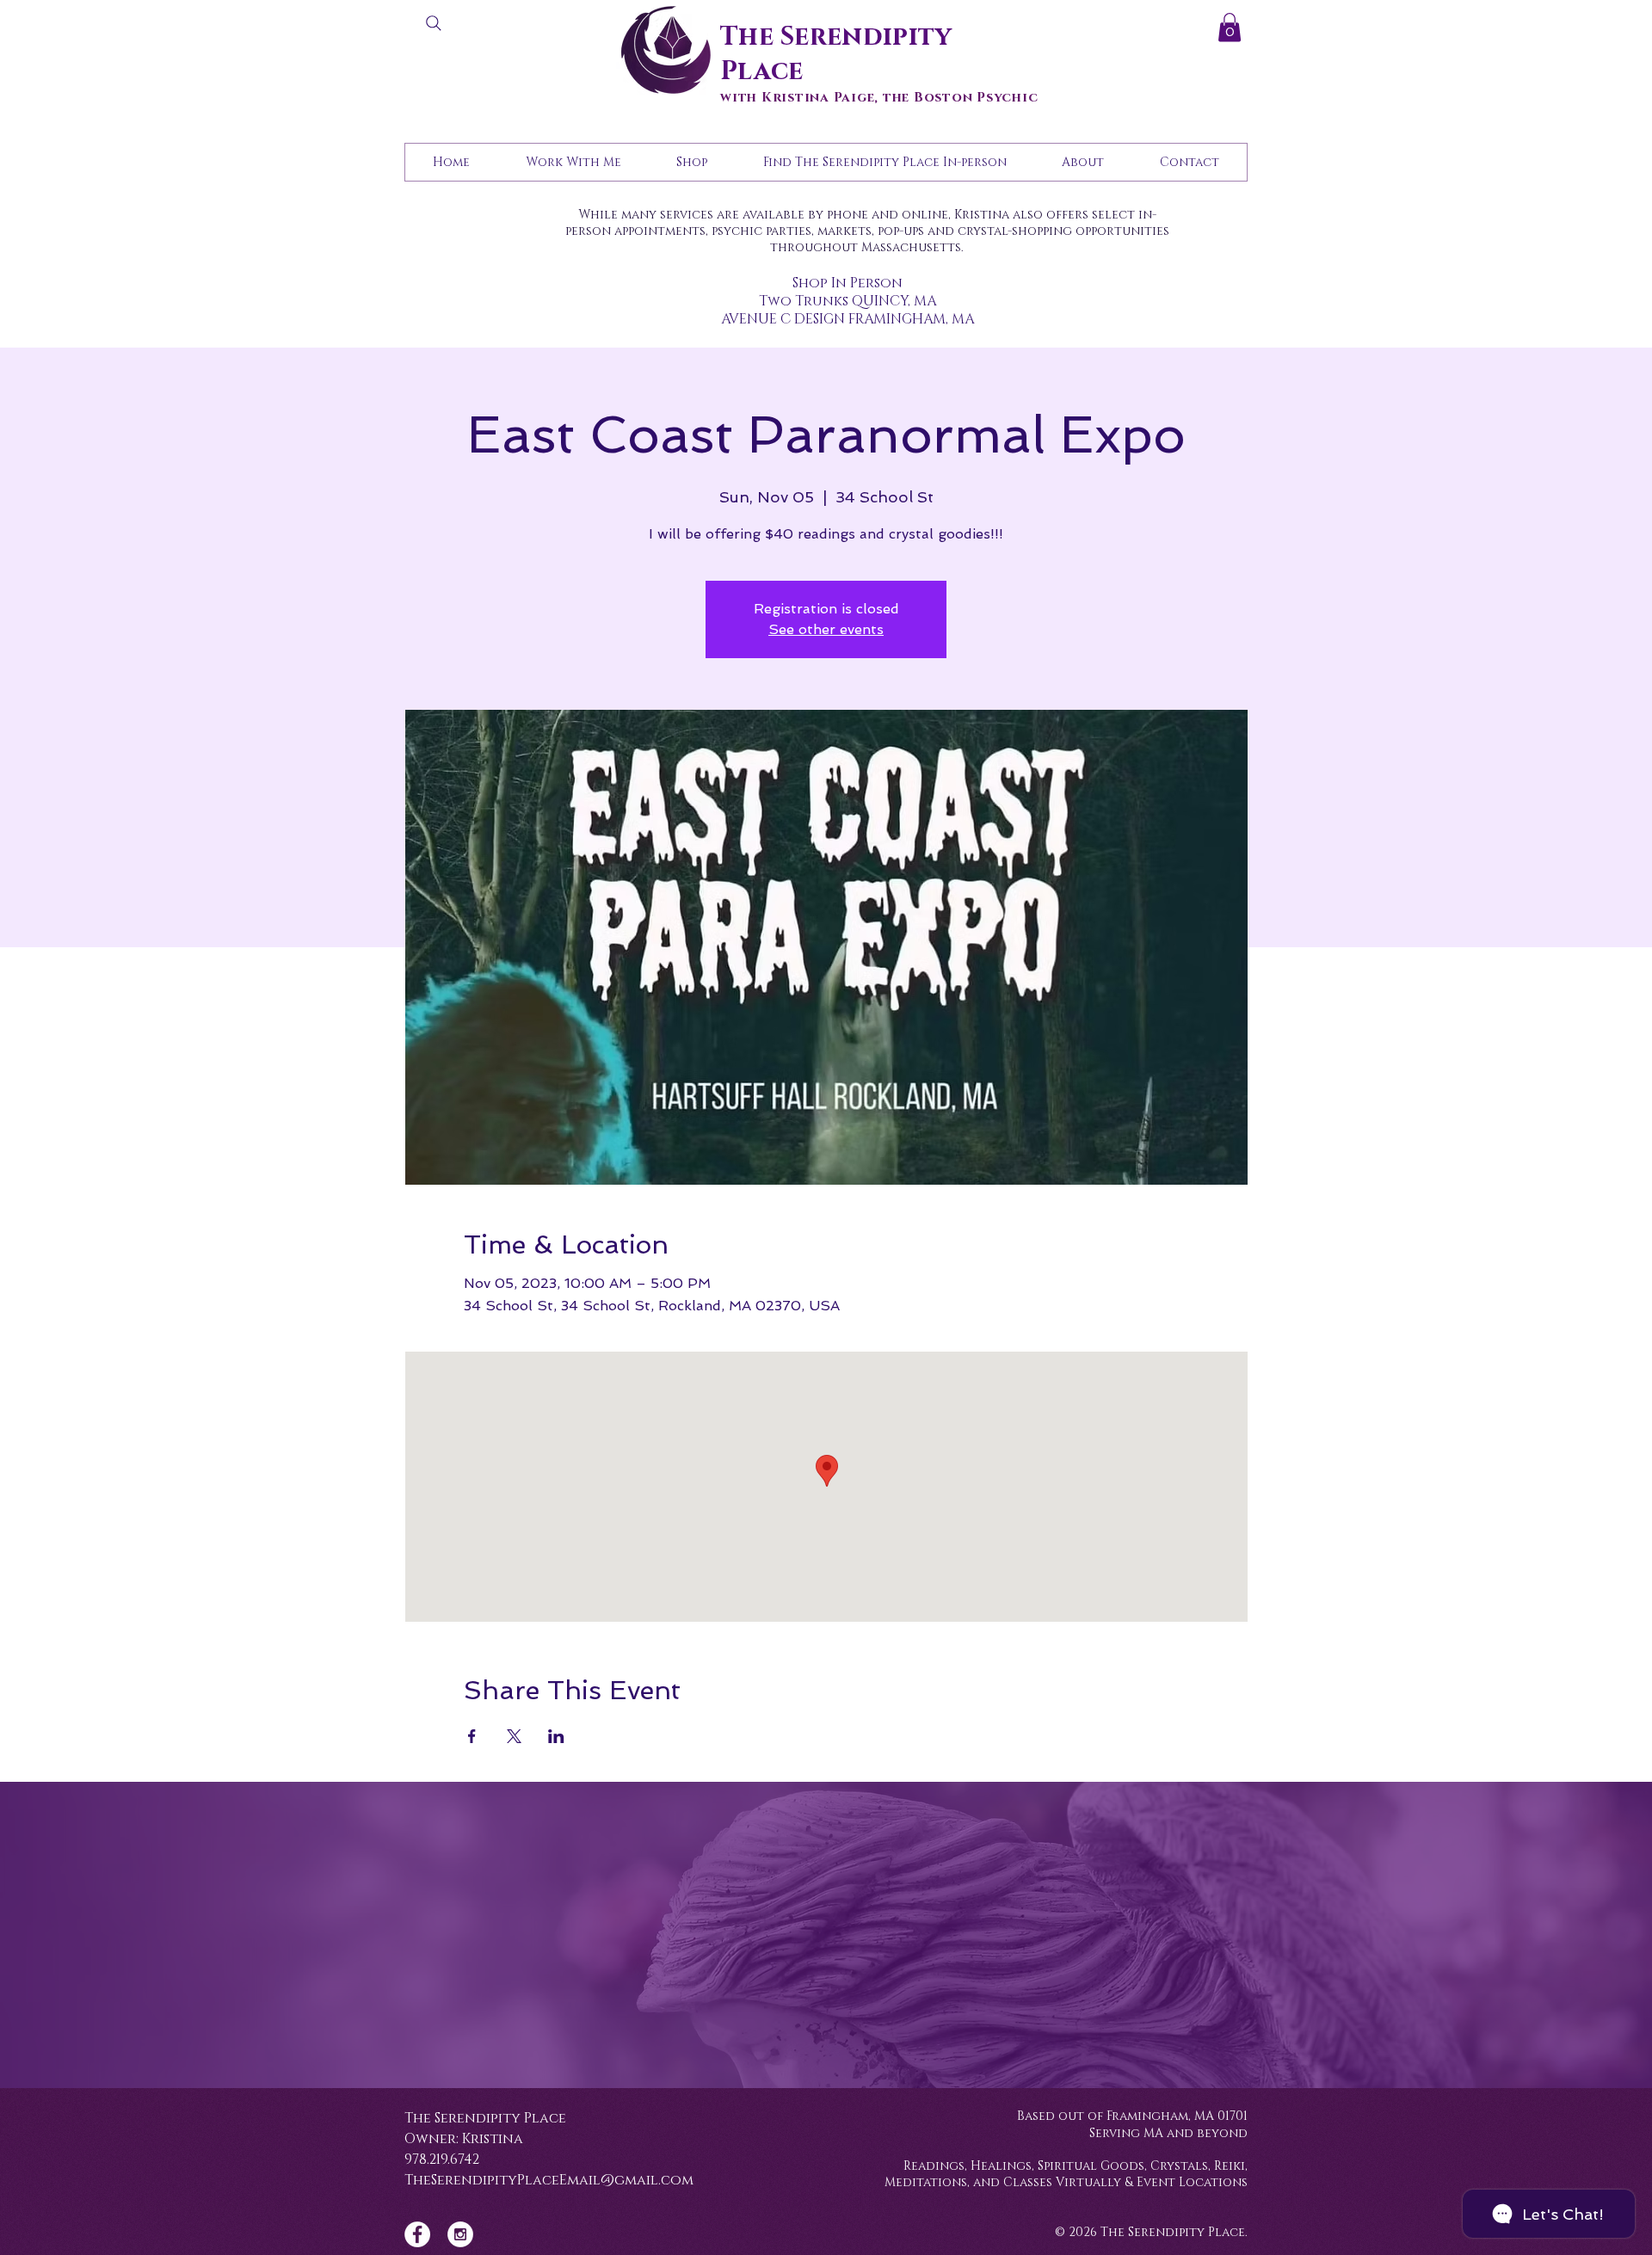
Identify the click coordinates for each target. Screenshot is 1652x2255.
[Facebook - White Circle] (417, 2234)
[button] (1230, 27)
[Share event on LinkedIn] (556, 1736)
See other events (826, 629)
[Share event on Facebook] (472, 1736)
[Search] (434, 23)
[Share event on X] (514, 1736)
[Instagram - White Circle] (460, 2234)
